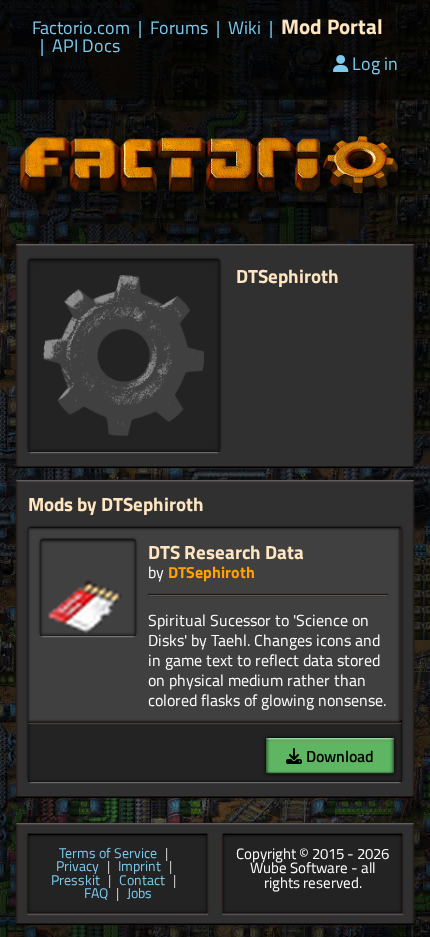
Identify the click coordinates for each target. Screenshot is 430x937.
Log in (375, 63)
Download (338, 756)
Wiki (244, 28)
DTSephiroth (211, 572)
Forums (179, 28)
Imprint (139, 867)
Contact (142, 881)
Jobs (139, 894)
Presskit (75, 881)
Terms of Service (108, 854)
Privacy (77, 867)
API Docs (86, 46)
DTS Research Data (226, 551)
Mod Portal (332, 26)
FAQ (96, 894)
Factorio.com (81, 28)
